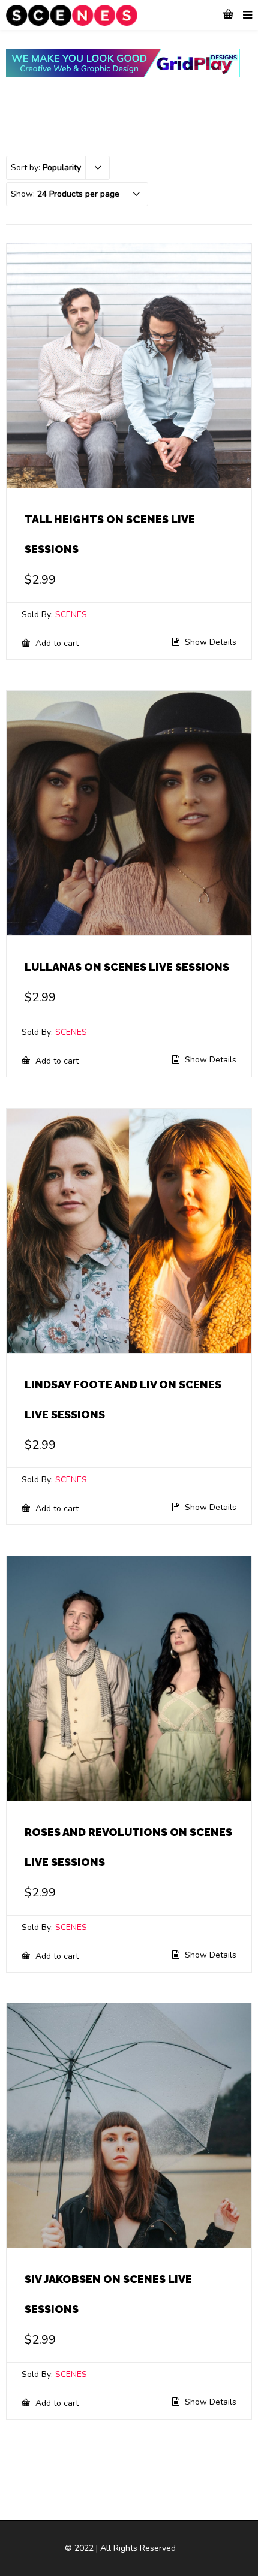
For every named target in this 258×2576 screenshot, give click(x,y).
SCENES (71, 614)
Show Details (209, 642)
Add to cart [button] (56, 643)
